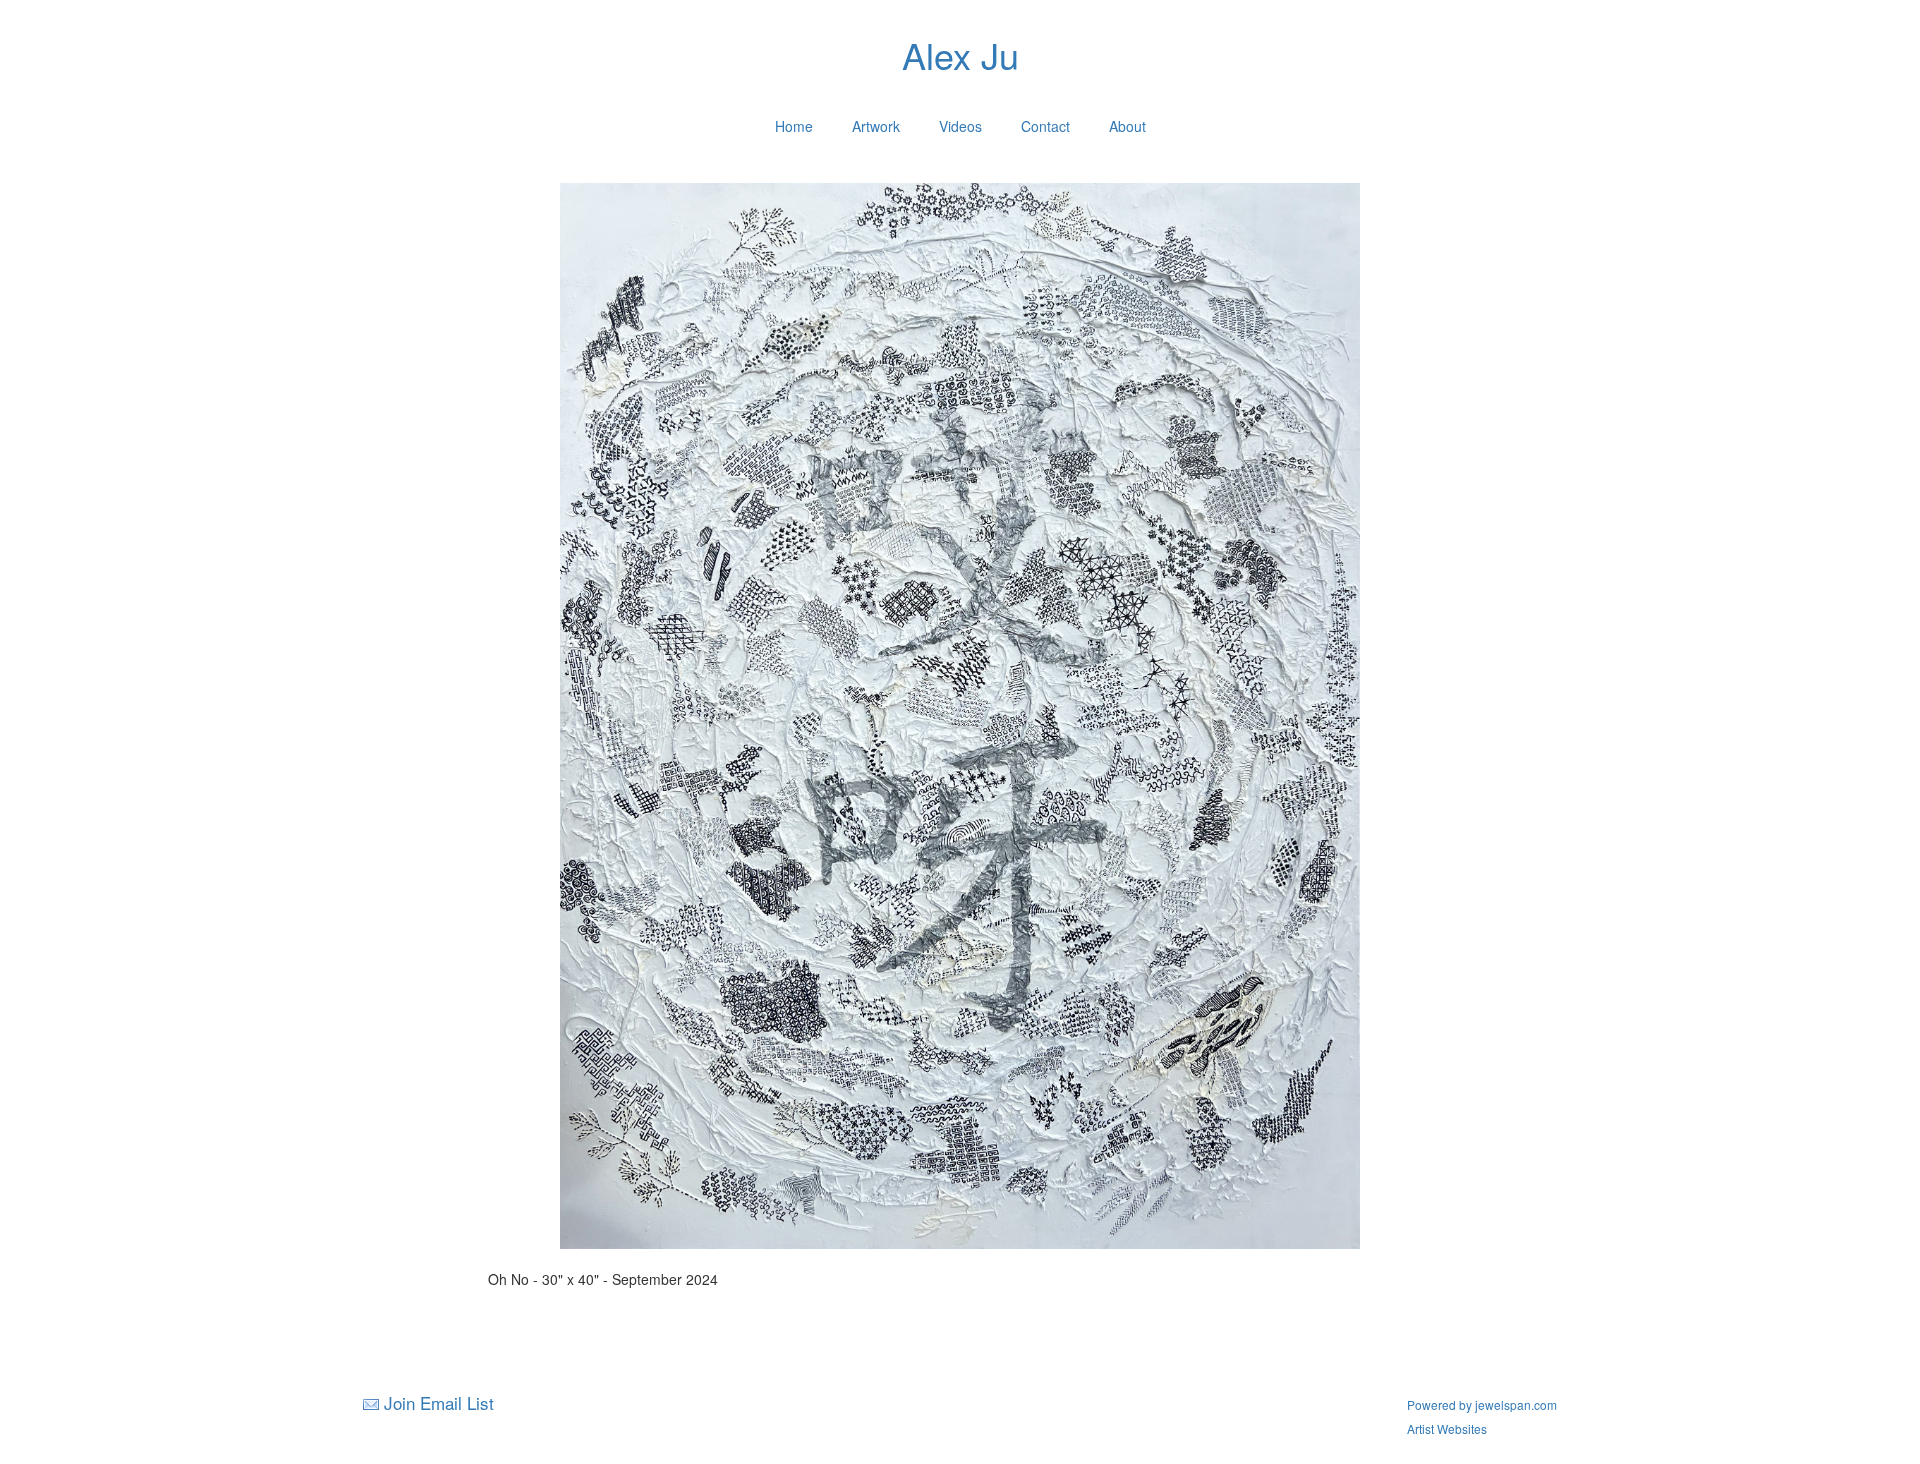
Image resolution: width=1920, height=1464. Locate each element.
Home (794, 126)
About (1127, 126)
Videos (960, 126)
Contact (1045, 126)
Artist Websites (1447, 1428)
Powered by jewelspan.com (1482, 1404)
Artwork (876, 126)
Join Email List (439, 1402)
